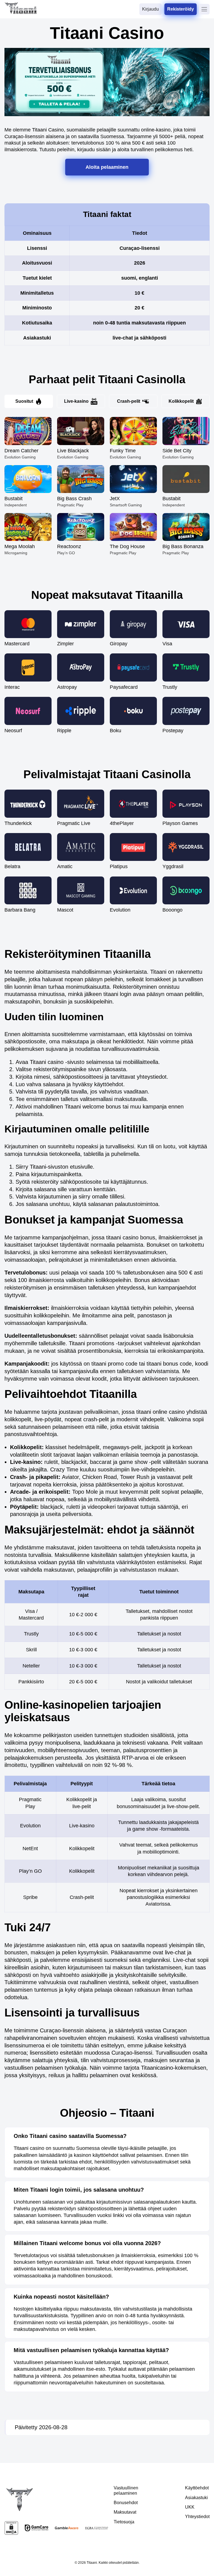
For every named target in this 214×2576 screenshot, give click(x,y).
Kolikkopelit (181, 401)
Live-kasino (76, 401)
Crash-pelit (129, 401)
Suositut (24, 401)
